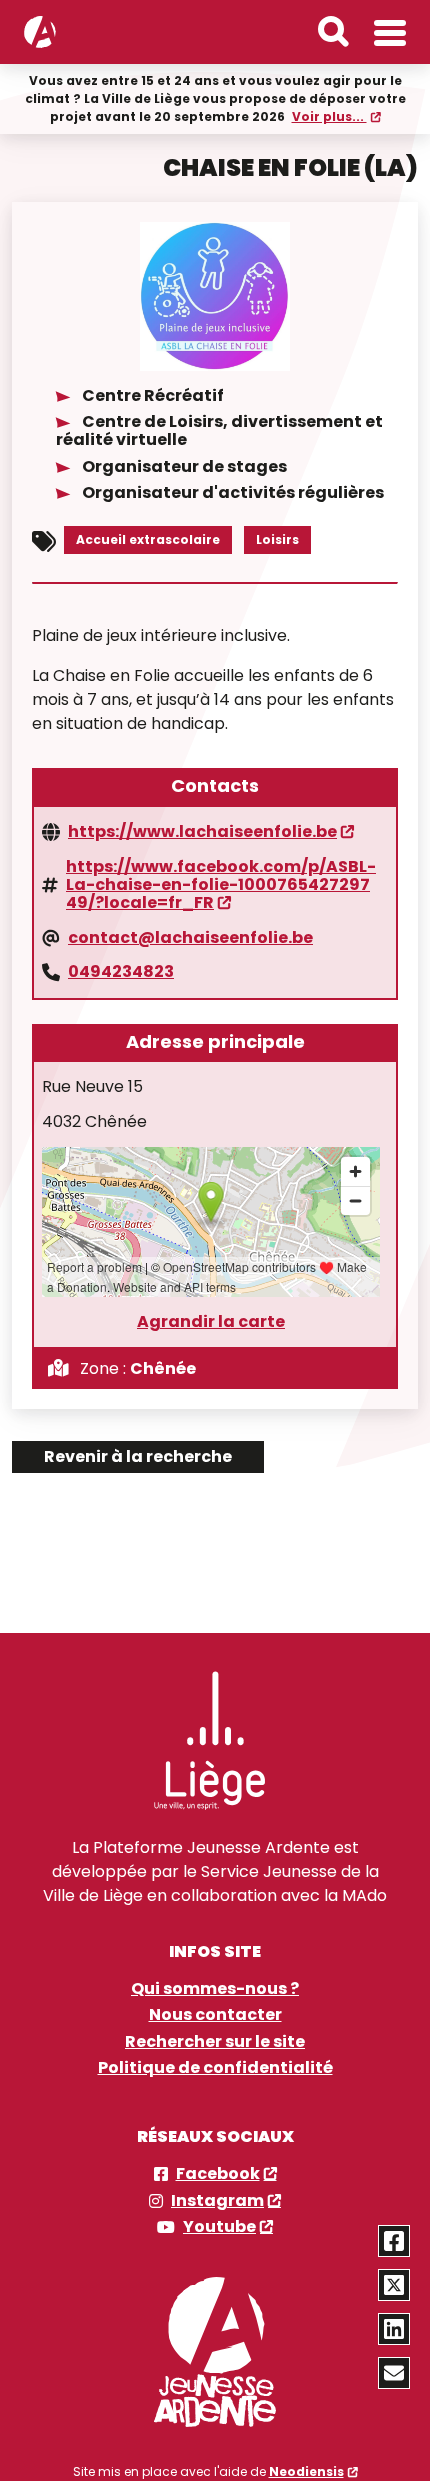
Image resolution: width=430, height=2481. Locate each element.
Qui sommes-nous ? (215, 1989)
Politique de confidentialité (215, 2068)
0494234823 (121, 972)
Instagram (217, 2201)
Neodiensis (306, 2471)
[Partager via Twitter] (394, 2285)
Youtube (219, 2227)
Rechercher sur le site (215, 2042)
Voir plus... (329, 116)
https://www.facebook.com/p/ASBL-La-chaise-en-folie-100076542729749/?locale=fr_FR (221, 885)
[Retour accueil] (40, 32)
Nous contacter (215, 2015)
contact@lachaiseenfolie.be (190, 938)
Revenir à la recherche (138, 1456)
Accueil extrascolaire (148, 539)
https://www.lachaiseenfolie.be (202, 832)
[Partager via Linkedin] (394, 2329)
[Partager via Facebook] (394, 2241)
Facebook (218, 2174)
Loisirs (277, 539)
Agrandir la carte (211, 1322)
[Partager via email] (394, 2373)
